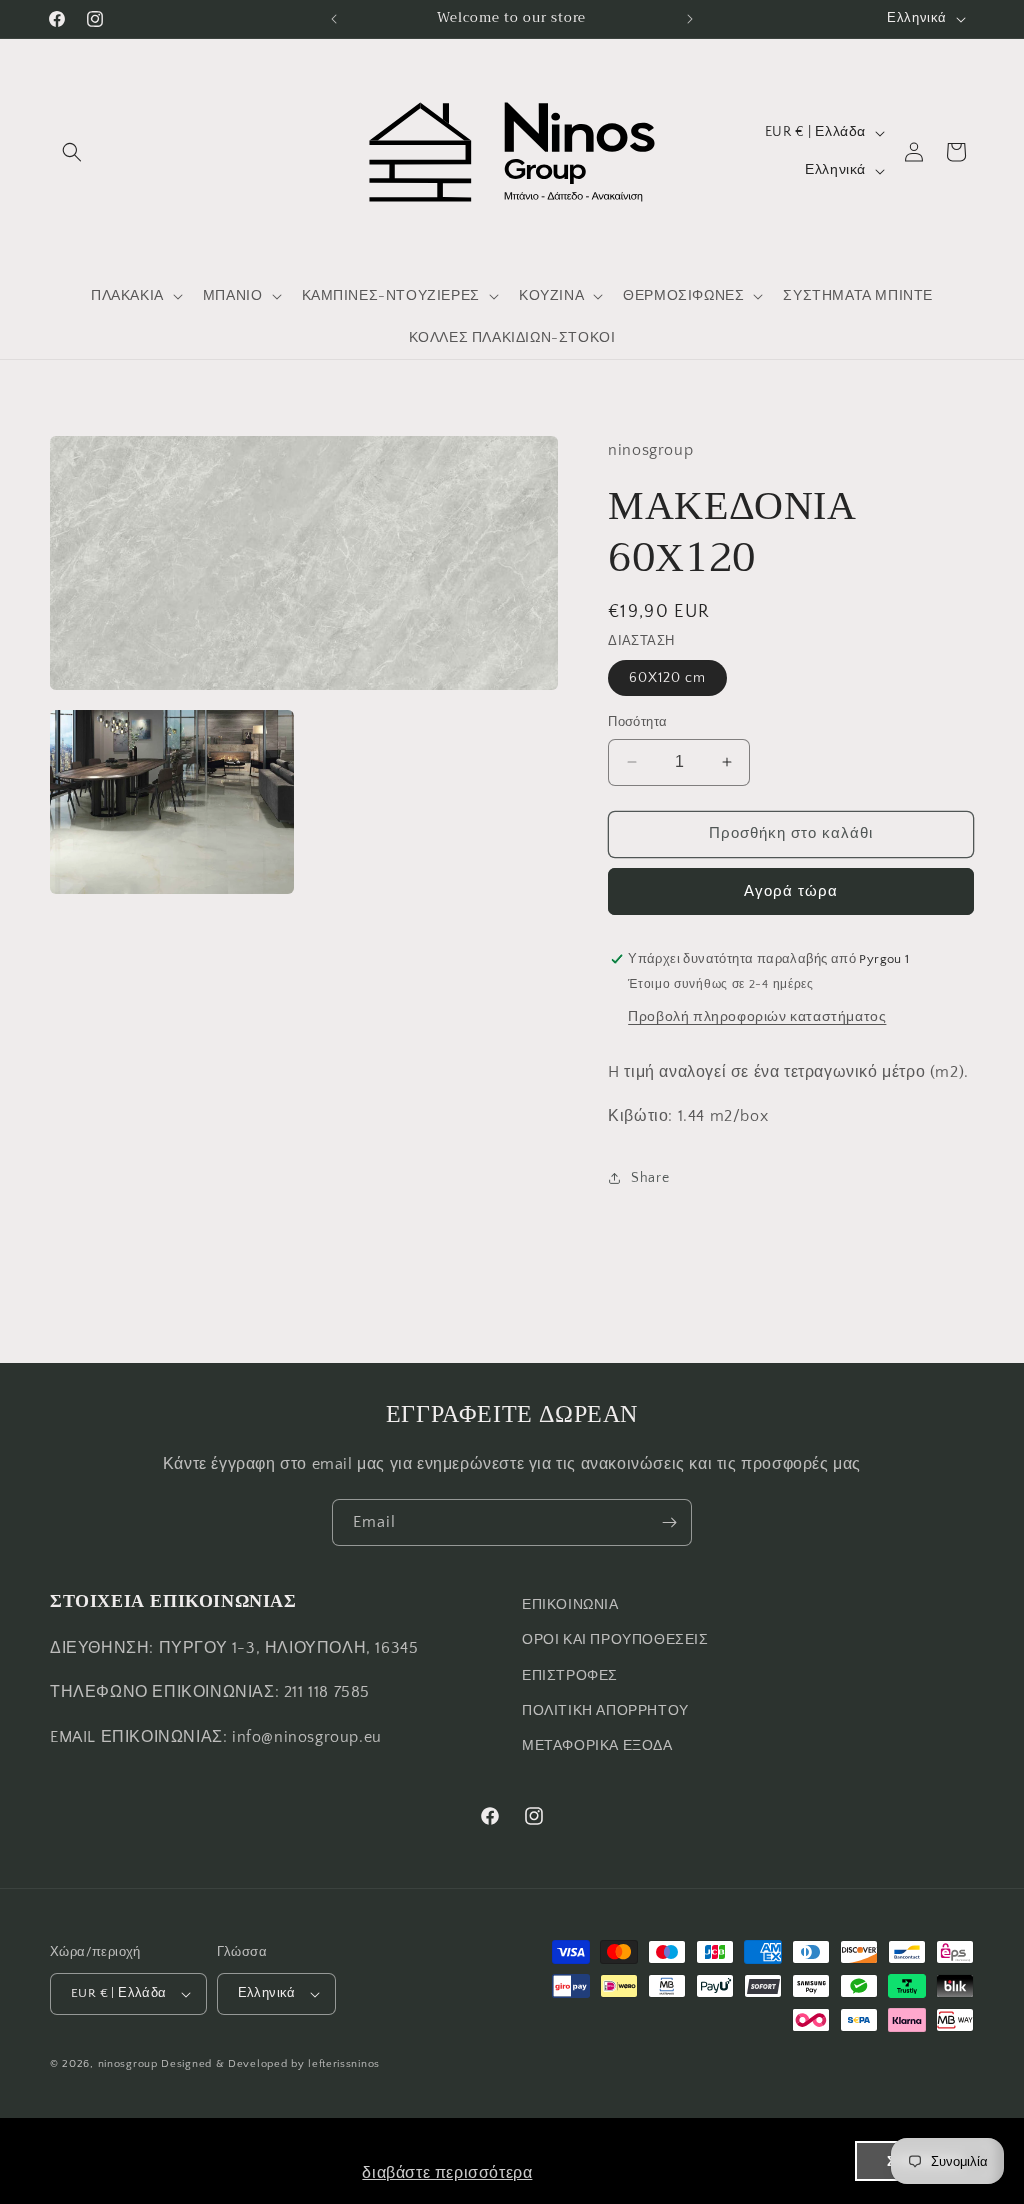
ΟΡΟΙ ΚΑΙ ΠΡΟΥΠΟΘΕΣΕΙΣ (615, 1640)
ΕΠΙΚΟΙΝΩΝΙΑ (570, 1605)
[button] (72, 152)
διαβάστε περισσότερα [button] (447, 2172)
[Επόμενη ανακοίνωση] (690, 19)
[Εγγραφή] (669, 1522)
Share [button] (650, 1178)
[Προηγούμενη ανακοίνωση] (334, 19)
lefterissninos (344, 2064)
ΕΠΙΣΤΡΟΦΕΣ (570, 1676)
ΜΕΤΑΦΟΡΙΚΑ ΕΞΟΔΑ (597, 1746)
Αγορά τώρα (791, 891)
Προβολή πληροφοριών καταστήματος (757, 1017)
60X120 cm (667, 678)
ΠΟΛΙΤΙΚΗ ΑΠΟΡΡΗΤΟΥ (605, 1711)
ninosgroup (128, 2064)
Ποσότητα (637, 722)
